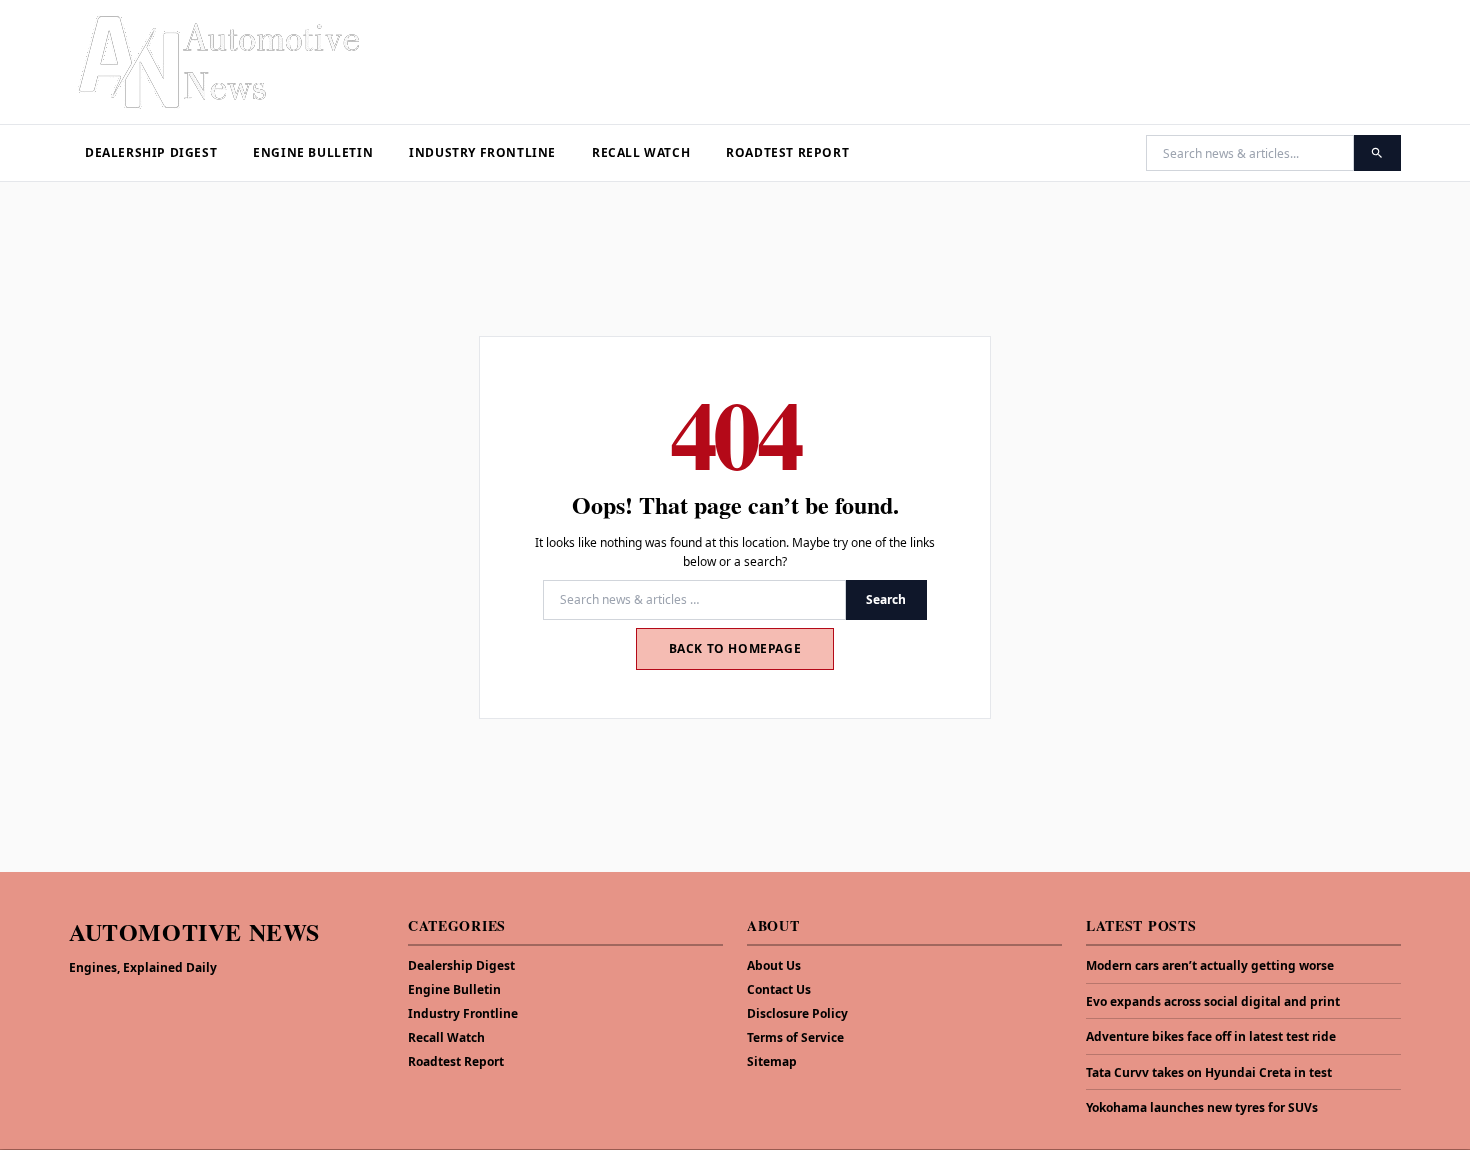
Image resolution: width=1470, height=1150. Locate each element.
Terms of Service (795, 1037)
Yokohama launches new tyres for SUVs (1202, 1108)
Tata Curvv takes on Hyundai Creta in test (1209, 1073)
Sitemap (772, 1061)
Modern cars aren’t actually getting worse (1210, 966)
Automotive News (194, 931)
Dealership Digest (151, 152)
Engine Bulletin (313, 152)
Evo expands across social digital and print (1213, 1002)
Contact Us (779, 989)
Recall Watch (641, 152)
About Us (774, 965)
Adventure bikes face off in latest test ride (1211, 1037)
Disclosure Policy (797, 1013)
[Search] (1377, 153)
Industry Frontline (482, 152)
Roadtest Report (787, 152)
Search (886, 599)
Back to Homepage (735, 648)
